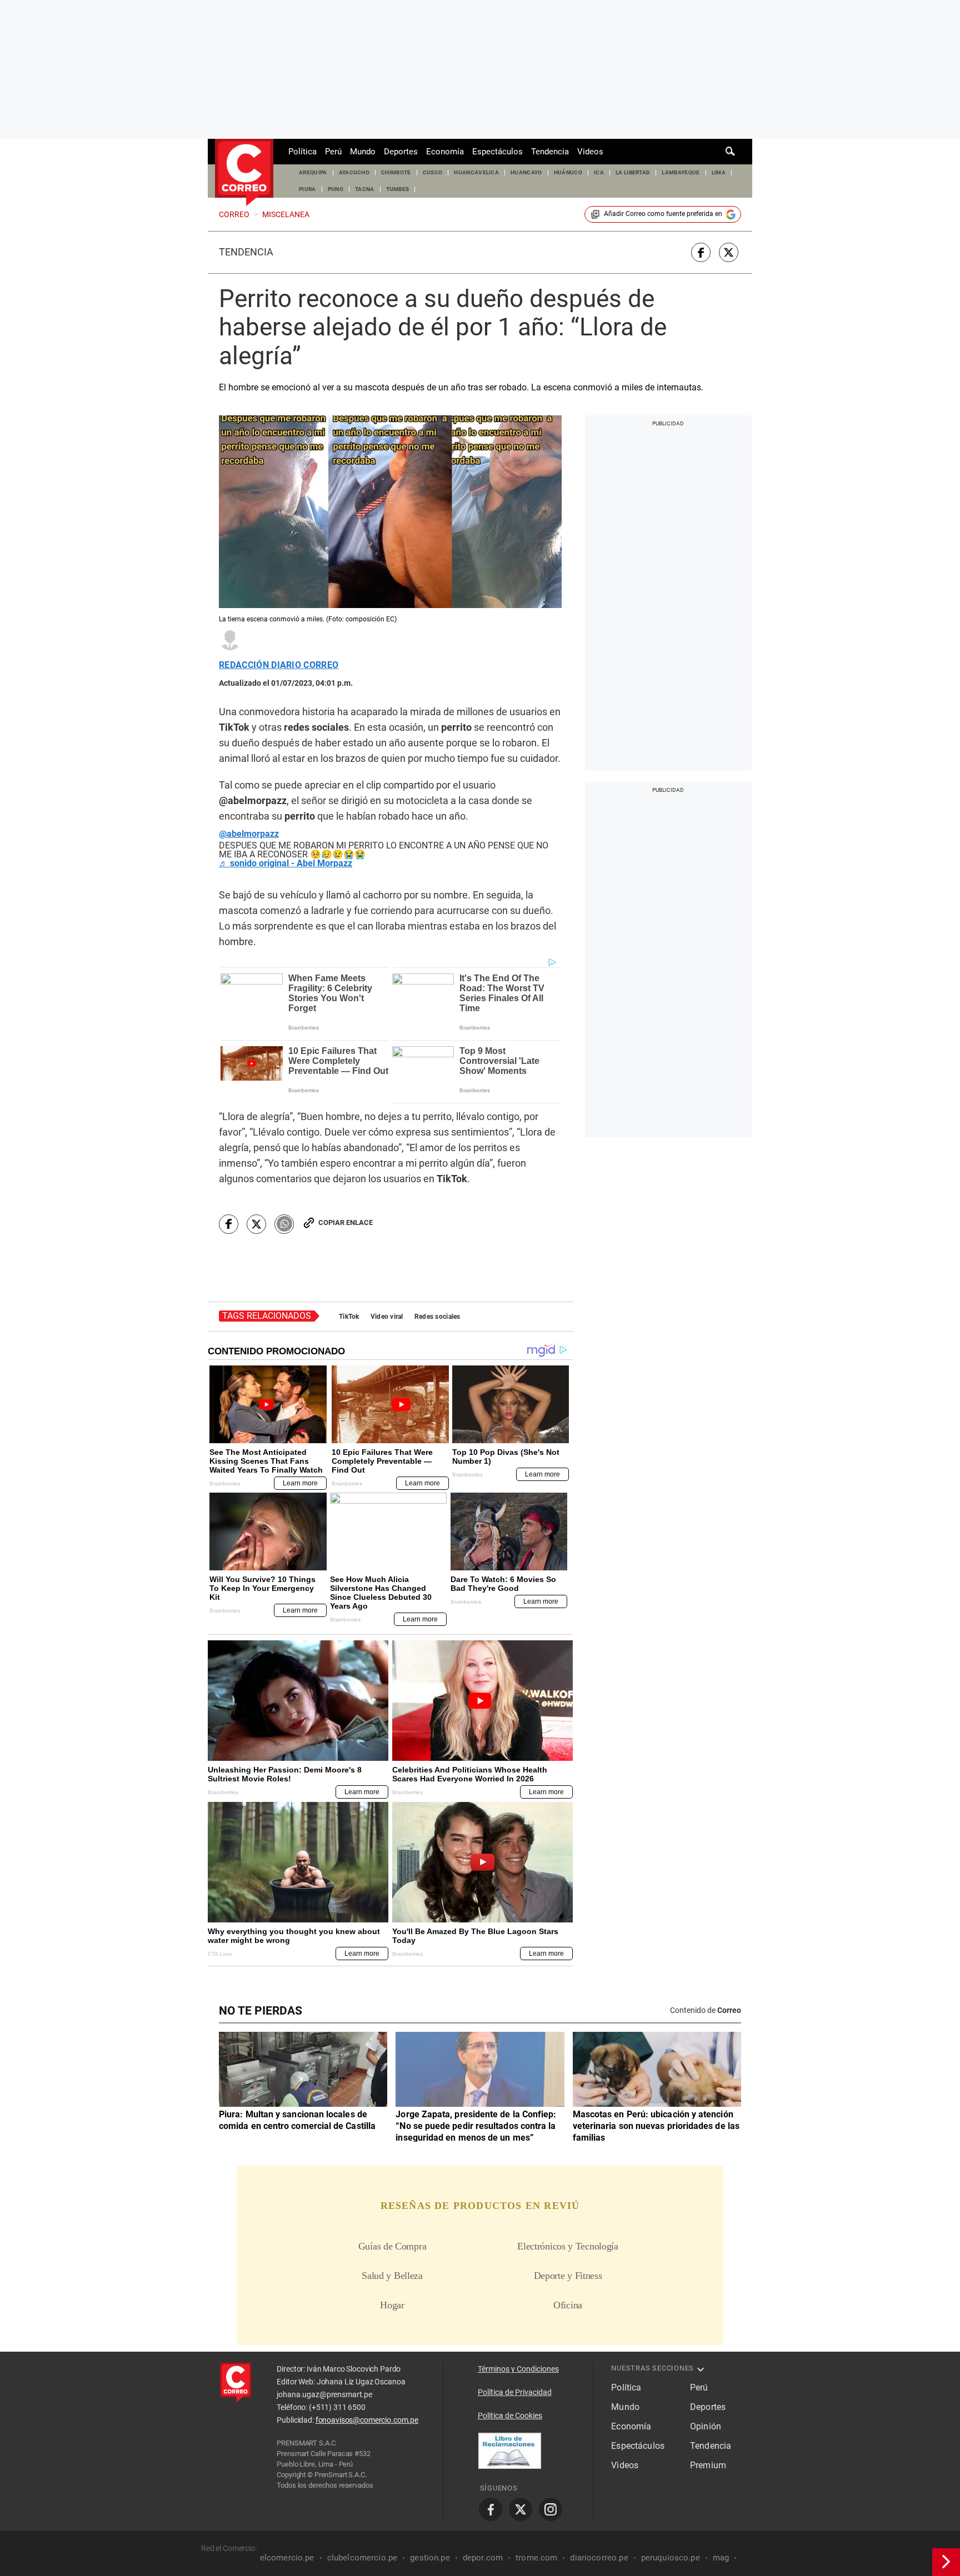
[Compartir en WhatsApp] (284, 1224)
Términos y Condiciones (518, 2369)
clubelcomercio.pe (362, 2558)
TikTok (349, 1317)
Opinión (706, 2426)
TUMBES (398, 189)
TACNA (365, 189)
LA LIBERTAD (633, 172)
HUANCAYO (526, 172)
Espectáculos (497, 152)
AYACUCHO (354, 172)
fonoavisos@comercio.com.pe (367, 2420)
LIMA (719, 172)
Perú (333, 152)
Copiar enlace (346, 1222)
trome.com (536, 2558)
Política (302, 152)
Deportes (401, 152)
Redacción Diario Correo (279, 665)
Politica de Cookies (510, 2416)
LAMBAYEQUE (681, 172)
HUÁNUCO (568, 172)
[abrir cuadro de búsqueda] (731, 152)
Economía (445, 152)
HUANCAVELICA (476, 172)
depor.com (483, 2558)
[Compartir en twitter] (729, 252)
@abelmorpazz (249, 834)
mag (721, 2558)
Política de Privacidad (515, 2392)
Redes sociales (437, 1317)
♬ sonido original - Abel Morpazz (286, 863)
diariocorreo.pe (599, 2558)
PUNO (336, 189)
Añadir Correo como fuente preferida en (663, 214)
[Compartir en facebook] (701, 252)
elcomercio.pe (287, 2558)
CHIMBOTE (396, 172)
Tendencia (550, 152)
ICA (599, 172)
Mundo (363, 152)
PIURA (307, 189)
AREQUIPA (313, 172)
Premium (708, 2465)
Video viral (387, 1317)
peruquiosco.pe (671, 2558)
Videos (590, 152)
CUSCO (433, 172)
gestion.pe (430, 2558)
